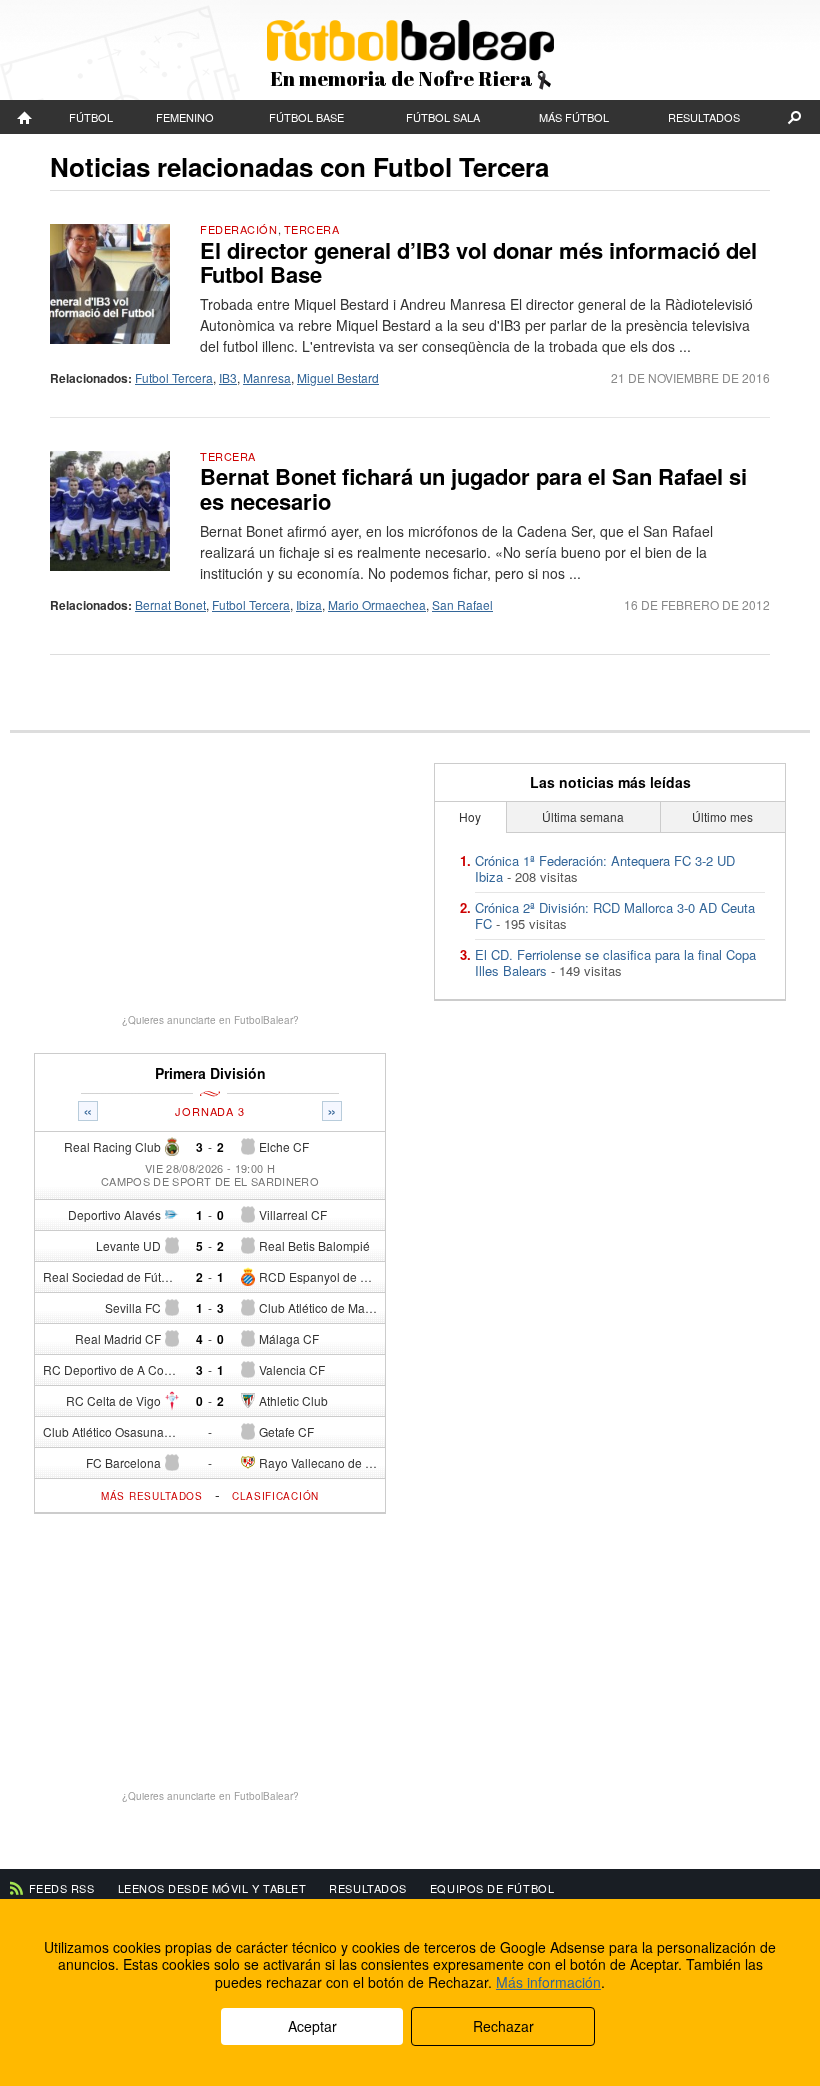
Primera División (210, 1073)
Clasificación (275, 1496)
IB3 (228, 377)
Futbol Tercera (174, 377)
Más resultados (152, 1496)
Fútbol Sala (443, 117)
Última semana (583, 816)
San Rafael (462, 604)
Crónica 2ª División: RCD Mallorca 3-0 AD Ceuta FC (615, 915)
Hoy (470, 816)
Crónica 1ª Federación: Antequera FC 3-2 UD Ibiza (605, 868)
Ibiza (309, 604)
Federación (239, 229)
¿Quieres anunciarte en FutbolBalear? (210, 1020)
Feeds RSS (62, 1888)
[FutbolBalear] (25, 117)
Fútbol (91, 117)
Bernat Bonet (170, 604)
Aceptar (312, 2026)
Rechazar (503, 2026)
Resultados (704, 117)
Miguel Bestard (338, 377)
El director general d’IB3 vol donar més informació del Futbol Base (478, 262)
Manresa (267, 377)
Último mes (722, 816)
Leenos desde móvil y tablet (212, 1888)
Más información (548, 1982)
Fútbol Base (306, 117)
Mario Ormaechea (377, 604)
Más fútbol (574, 117)
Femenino (185, 117)
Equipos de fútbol (492, 1888)
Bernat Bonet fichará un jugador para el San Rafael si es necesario (473, 488)
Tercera (312, 229)
